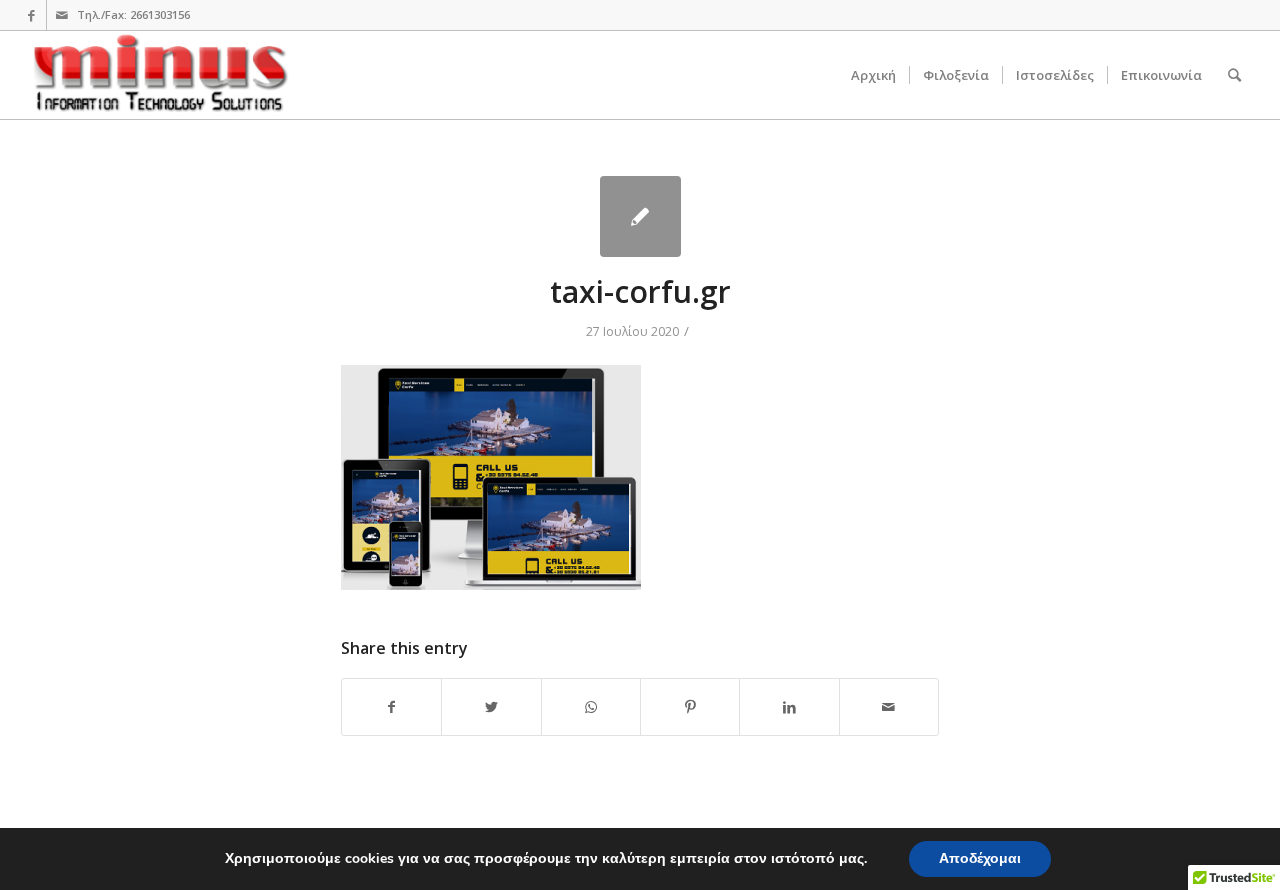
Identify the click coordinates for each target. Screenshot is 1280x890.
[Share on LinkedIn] (789, 707)
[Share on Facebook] (391, 707)
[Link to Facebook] (31, 15)
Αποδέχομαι (980, 858)
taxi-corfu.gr (640, 291)
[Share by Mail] (889, 707)
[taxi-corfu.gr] (640, 216)
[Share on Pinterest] (690, 707)
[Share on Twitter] (491, 707)
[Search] (1234, 75)
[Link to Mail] (62, 15)
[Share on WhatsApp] (591, 707)
